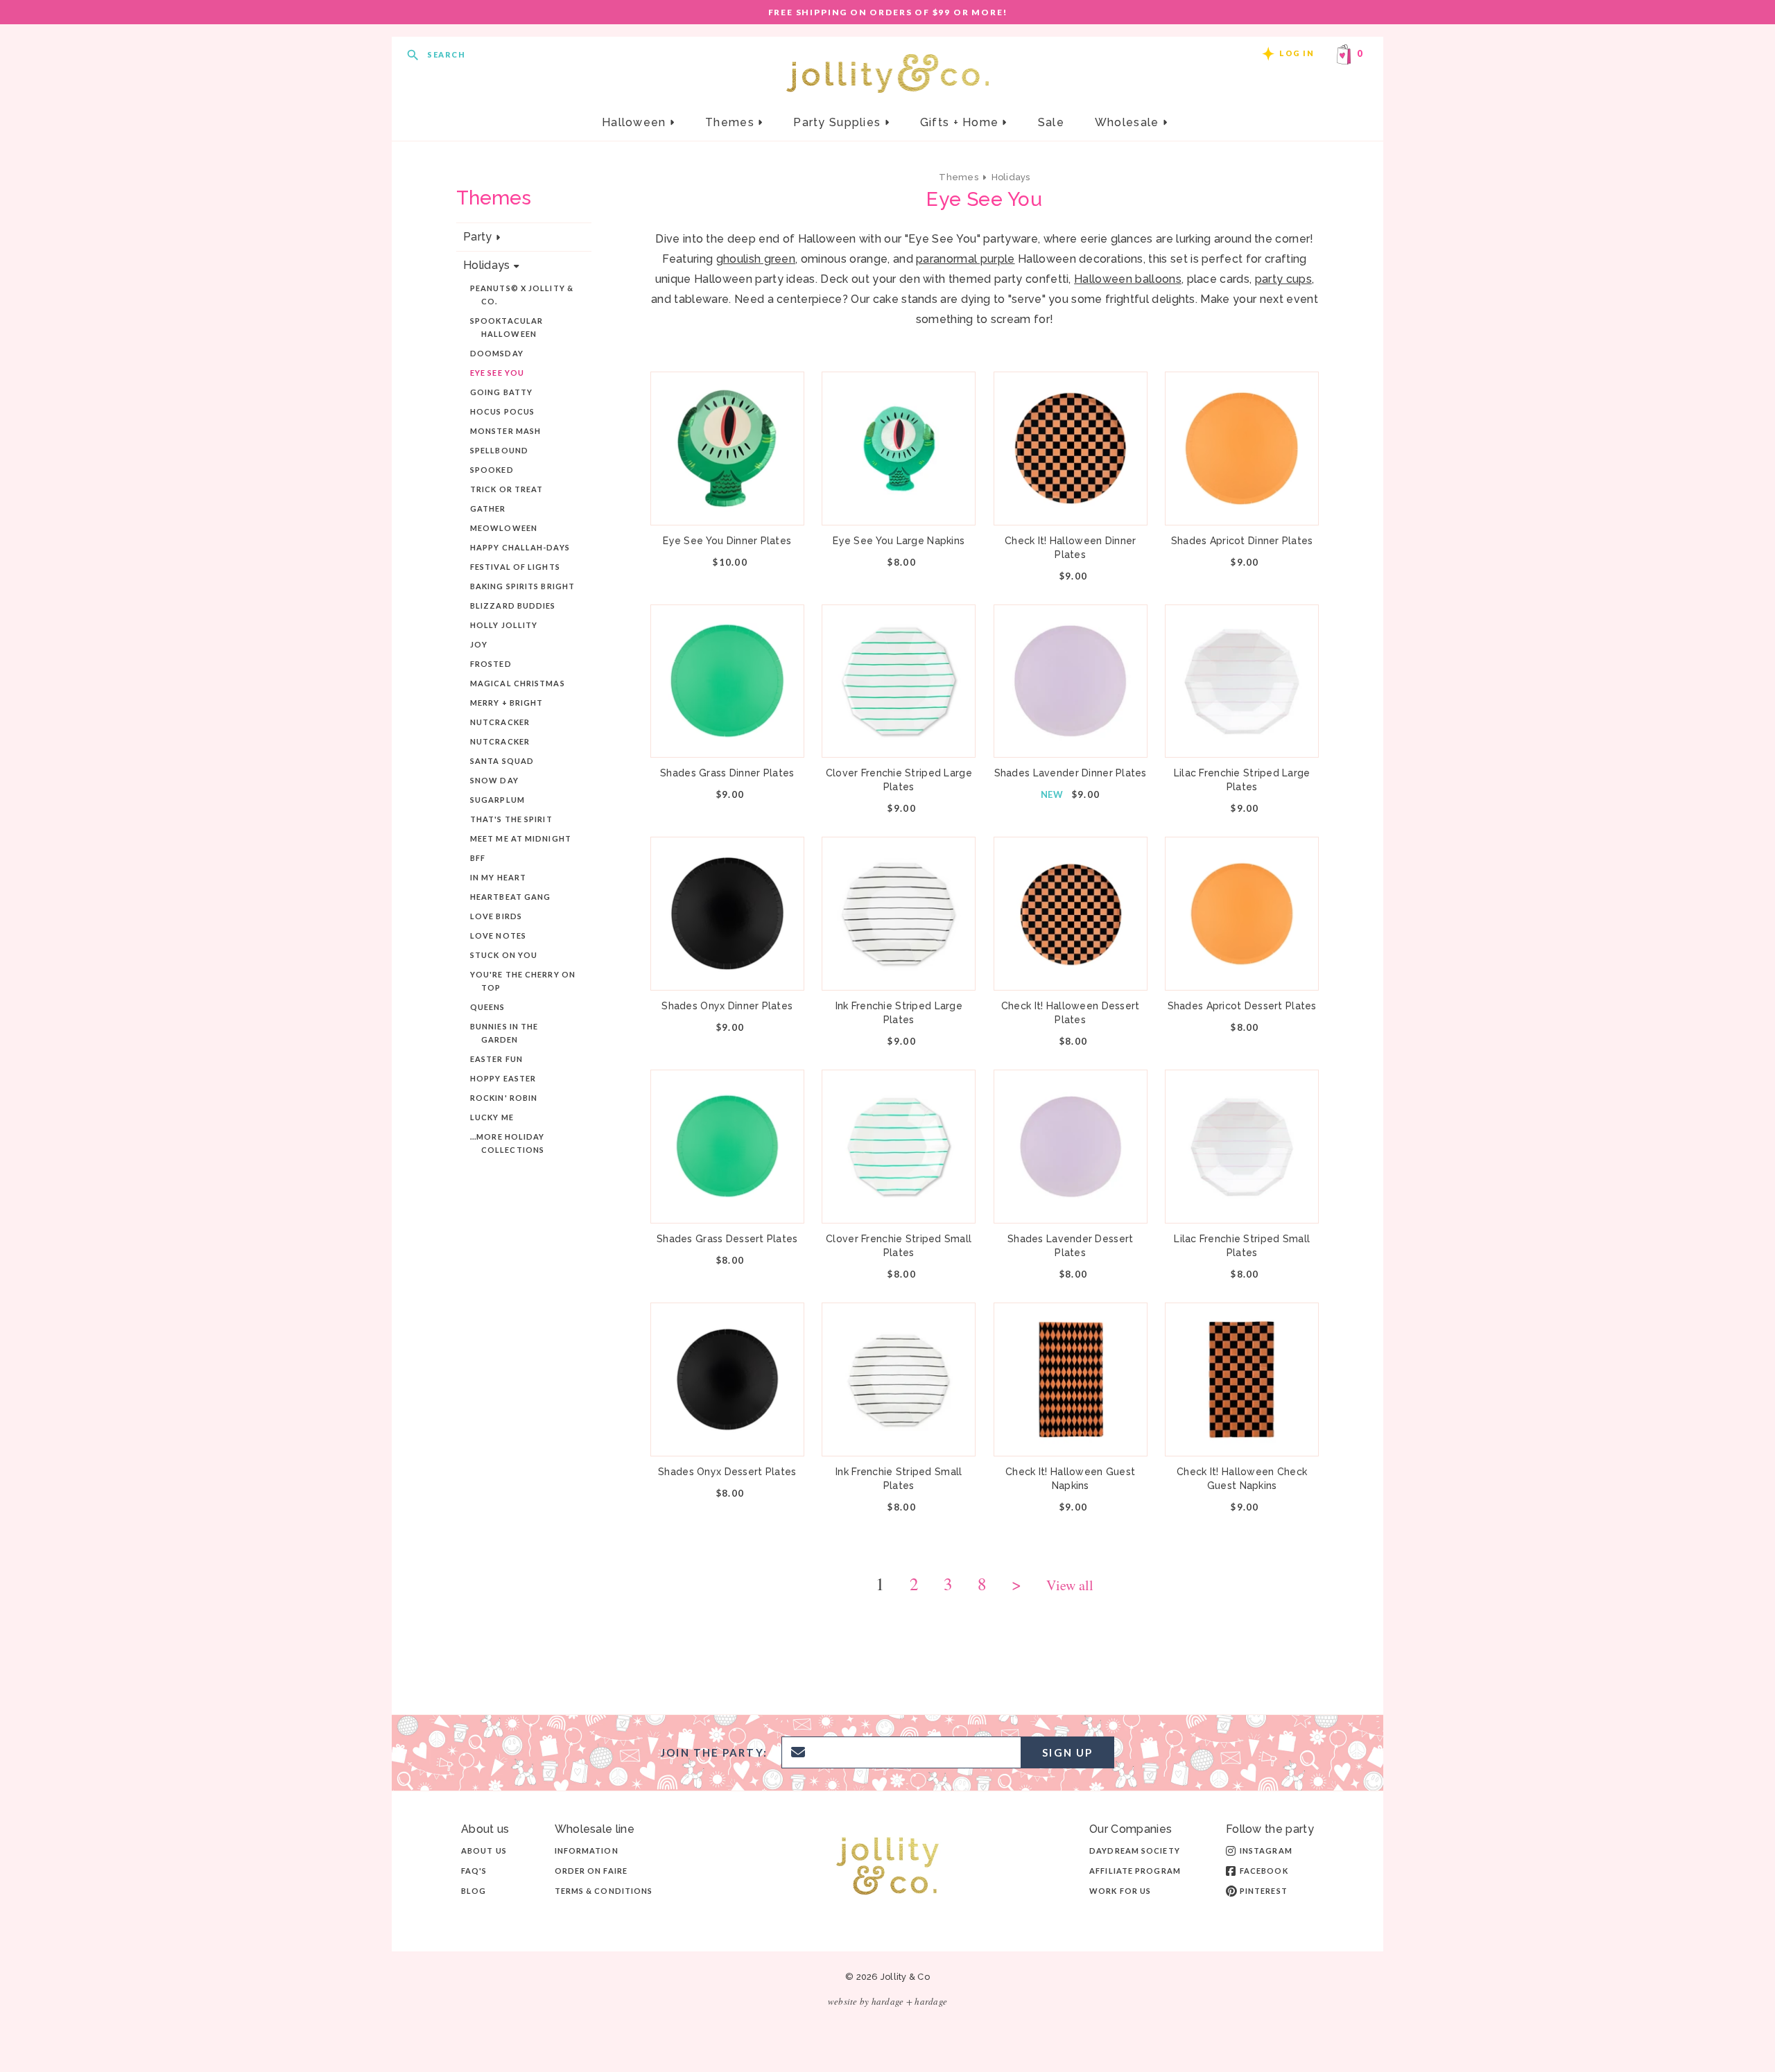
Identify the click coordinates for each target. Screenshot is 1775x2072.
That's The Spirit (511, 819)
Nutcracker (500, 722)
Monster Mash (505, 431)
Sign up (1067, 1752)
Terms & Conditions (604, 1891)
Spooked (492, 470)
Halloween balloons (1128, 279)
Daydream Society (1135, 1851)
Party (478, 237)
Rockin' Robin (504, 1098)
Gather (488, 508)
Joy (479, 644)
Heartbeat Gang (510, 897)
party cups (1283, 279)
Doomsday (497, 353)
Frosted (491, 664)
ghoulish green (756, 259)
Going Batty (501, 392)
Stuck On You (504, 955)
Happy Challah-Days (520, 547)
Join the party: (714, 1753)
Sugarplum (497, 800)
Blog (474, 1891)
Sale (1051, 122)
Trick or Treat (506, 489)
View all (1070, 1586)
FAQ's (474, 1871)
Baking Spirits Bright (522, 586)
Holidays (487, 265)
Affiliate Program (1135, 1871)
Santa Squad (502, 761)
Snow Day (494, 780)
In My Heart (498, 877)
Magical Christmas (518, 683)
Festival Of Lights (515, 567)
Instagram (1266, 1851)
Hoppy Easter (503, 1078)
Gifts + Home (961, 122)
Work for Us (1120, 1891)
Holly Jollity (504, 625)
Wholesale (1129, 122)
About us (484, 1851)
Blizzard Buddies (513, 606)
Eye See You (497, 373)
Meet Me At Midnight (521, 838)
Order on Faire (591, 1871)
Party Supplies (839, 122)
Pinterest (1264, 1891)
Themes (731, 122)
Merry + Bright (506, 703)
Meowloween (504, 528)
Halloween (636, 122)
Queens (488, 1007)
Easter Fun (496, 1059)
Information (587, 1851)
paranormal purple (965, 259)
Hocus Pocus (502, 411)
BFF (478, 858)
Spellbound (499, 450)
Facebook (1264, 1871)
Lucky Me (492, 1117)
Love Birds (496, 916)
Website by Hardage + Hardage (887, 2001)
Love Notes (498, 935)
